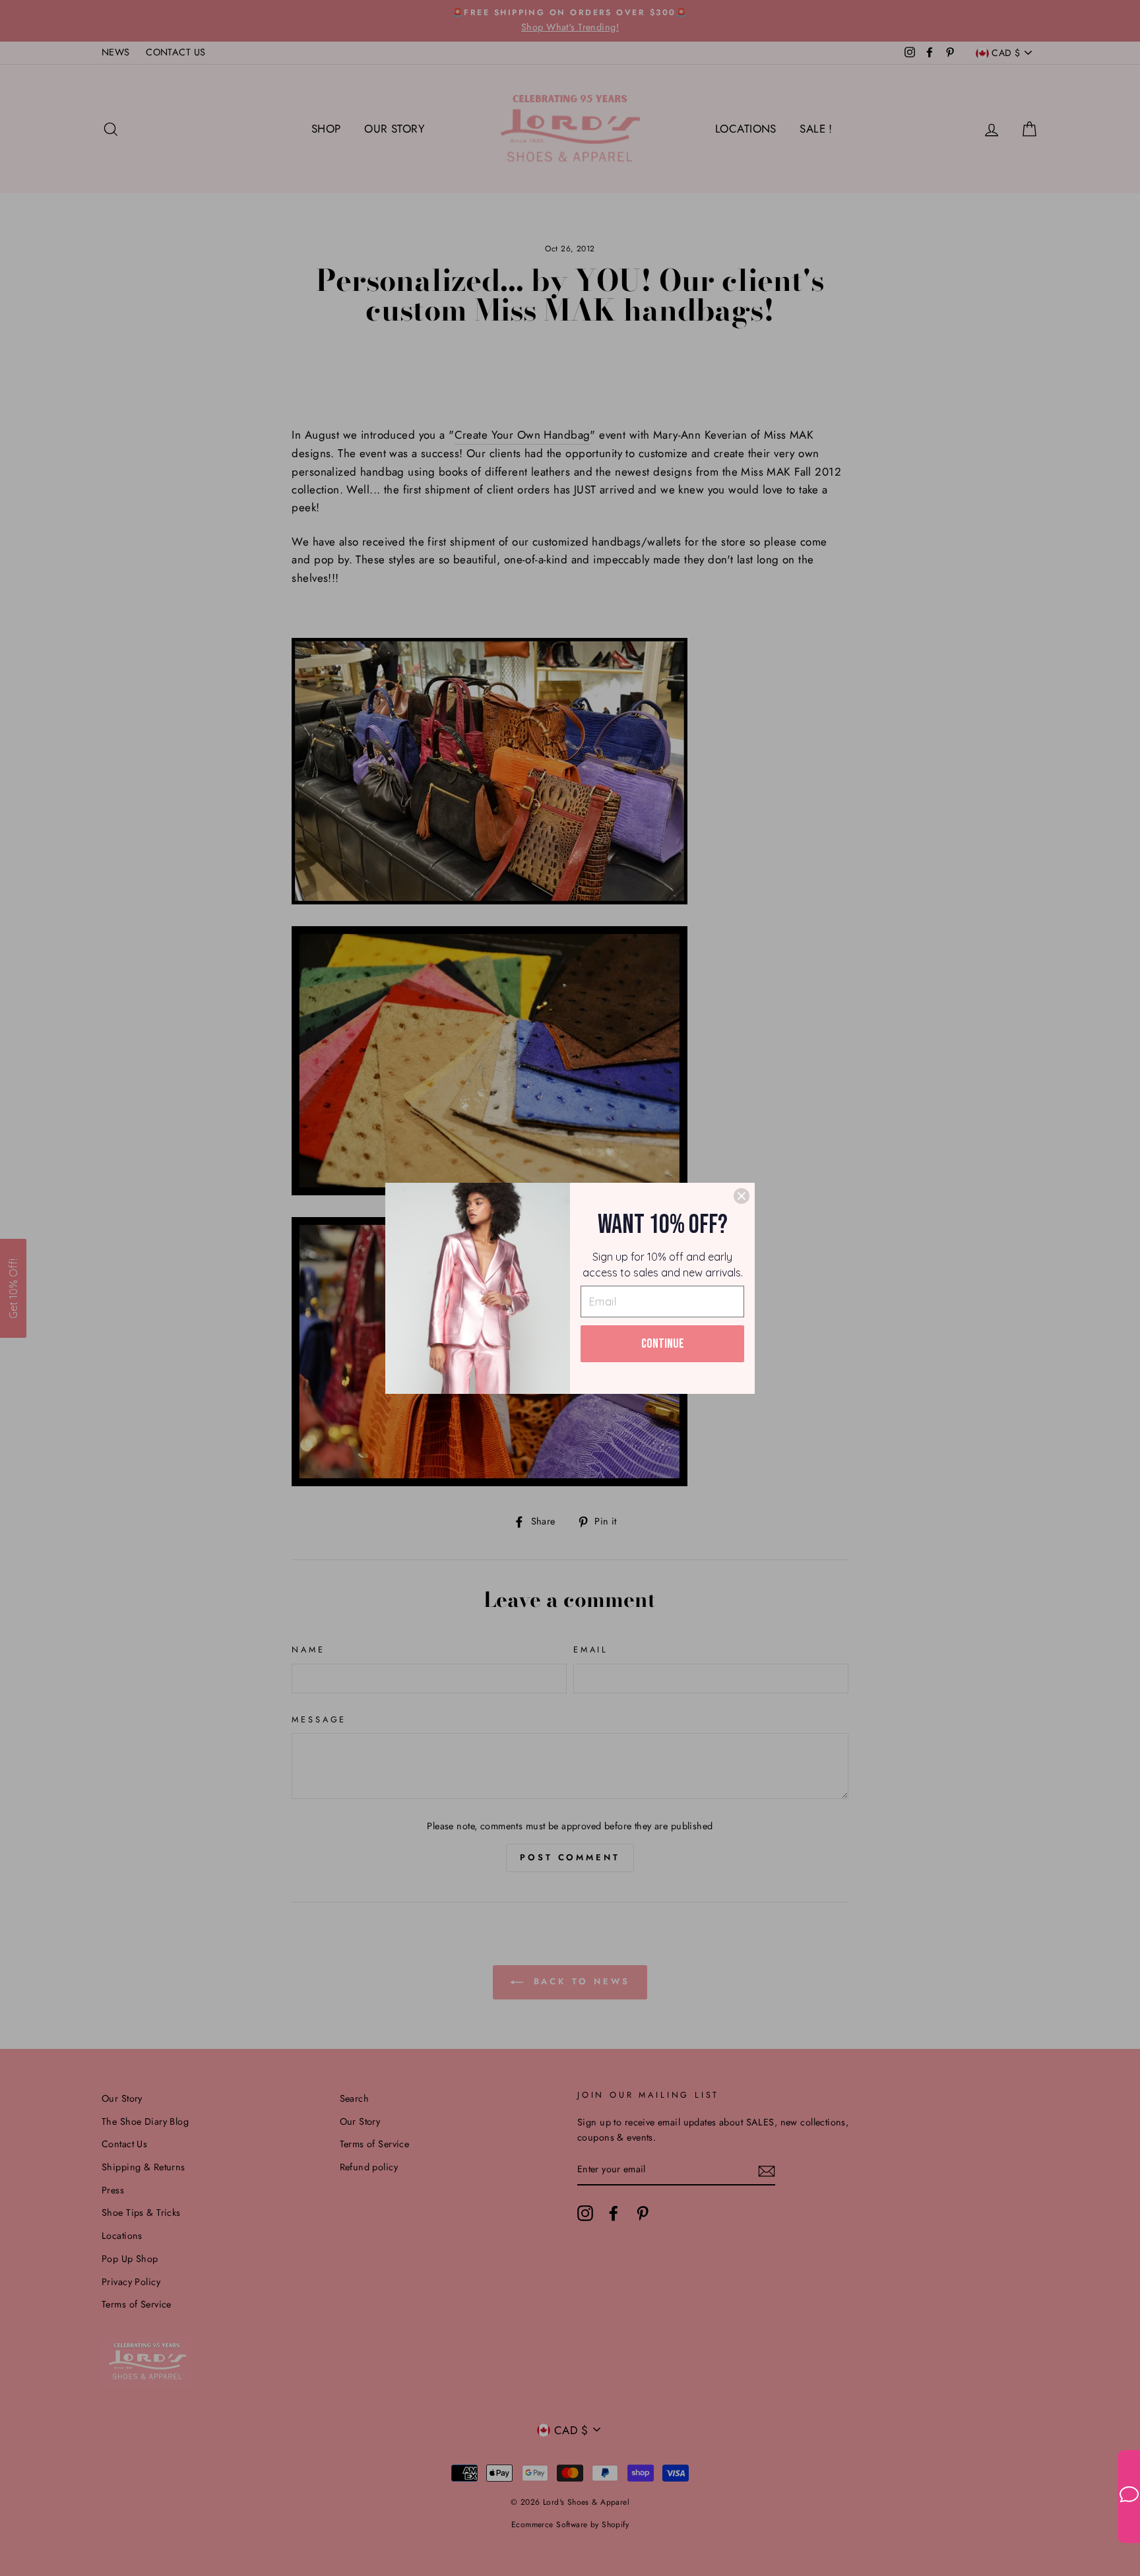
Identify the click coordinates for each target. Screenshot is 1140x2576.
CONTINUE (663, 1344)
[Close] (742, 1196)
